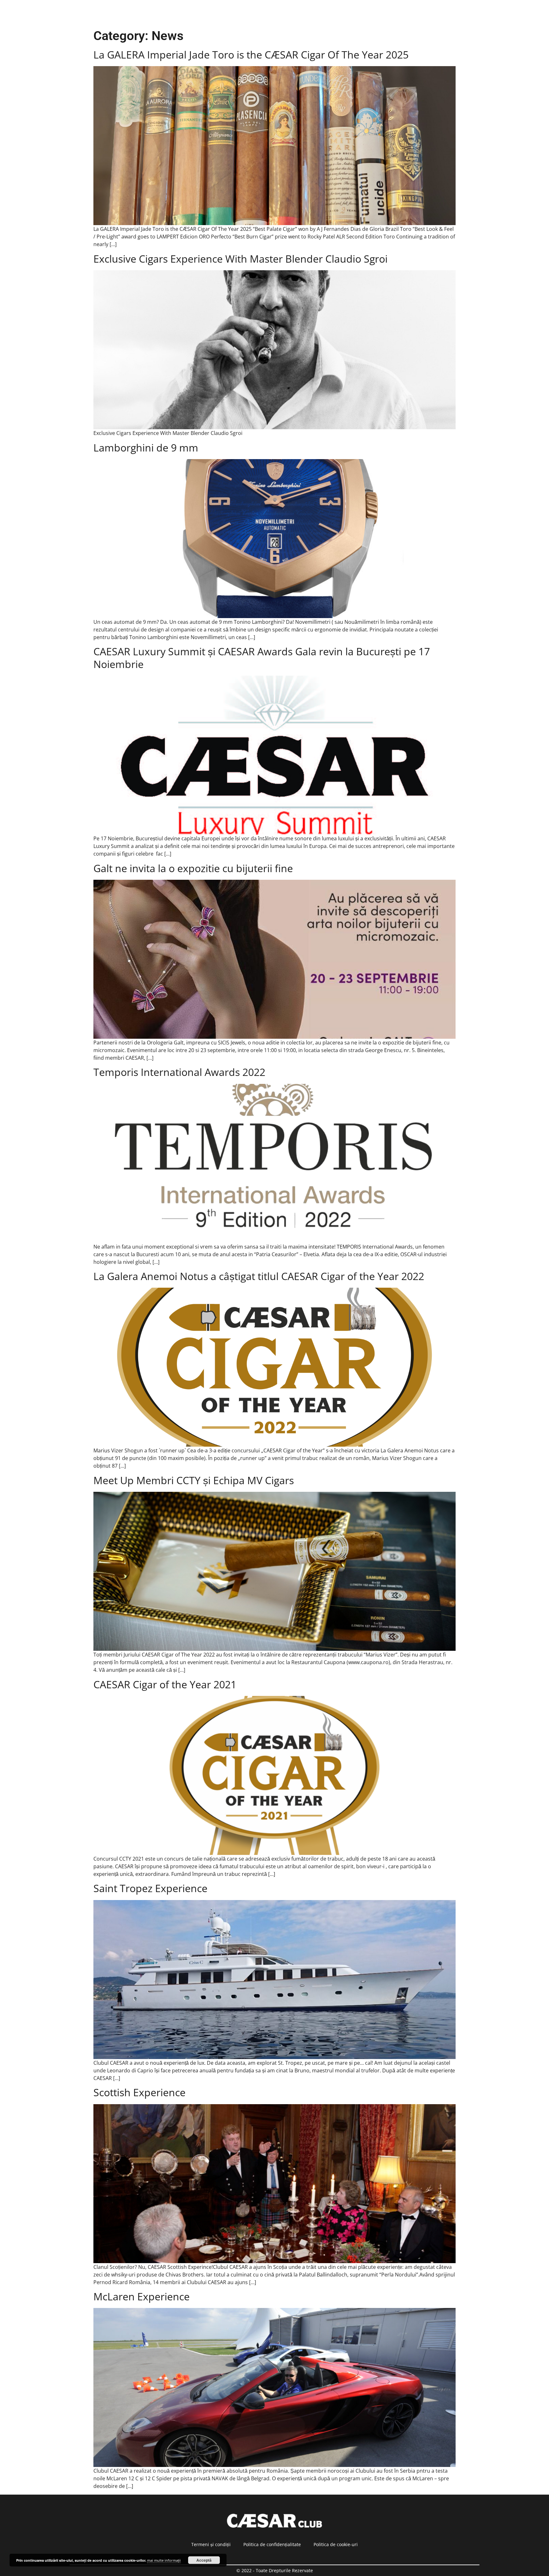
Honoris (328, 13)
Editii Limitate (252, 13)
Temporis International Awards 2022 (179, 1072)
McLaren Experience (142, 2296)
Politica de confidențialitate (272, 2544)
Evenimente (209, 13)
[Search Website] (470, 13)
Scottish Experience (139, 2092)
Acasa (175, 13)
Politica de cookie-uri (336, 2544)
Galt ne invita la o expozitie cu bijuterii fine (193, 868)
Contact (359, 13)
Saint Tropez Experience (150, 1888)
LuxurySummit (399, 13)
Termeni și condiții (211, 2544)
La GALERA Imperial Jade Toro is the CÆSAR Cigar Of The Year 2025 (251, 55)
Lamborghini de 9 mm (146, 448)
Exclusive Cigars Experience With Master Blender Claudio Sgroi (241, 259)
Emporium (442, 13)
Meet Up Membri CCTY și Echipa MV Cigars (194, 1480)
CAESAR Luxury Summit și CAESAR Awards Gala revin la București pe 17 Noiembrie (262, 658)
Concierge (293, 13)
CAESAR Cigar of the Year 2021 (165, 1684)
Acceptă (204, 2560)
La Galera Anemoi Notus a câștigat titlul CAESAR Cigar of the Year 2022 (259, 1276)
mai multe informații (164, 2560)
